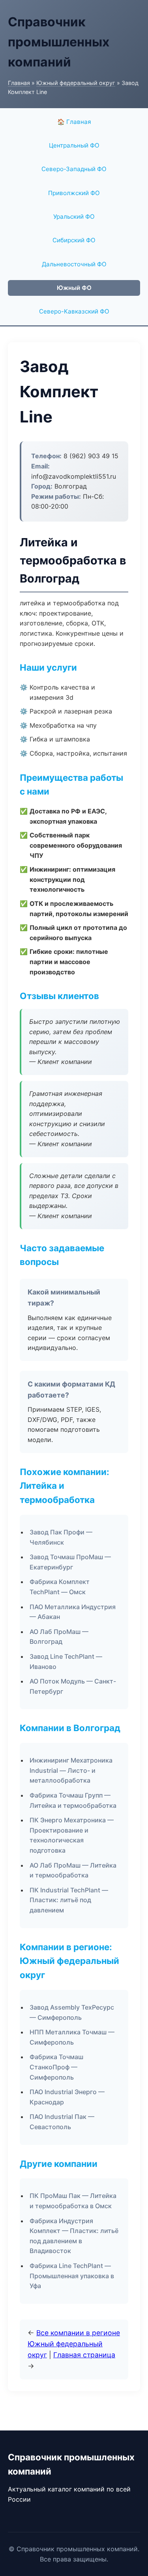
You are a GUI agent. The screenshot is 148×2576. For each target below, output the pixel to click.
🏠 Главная (74, 122)
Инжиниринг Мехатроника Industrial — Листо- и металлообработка (71, 1770)
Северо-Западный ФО (74, 169)
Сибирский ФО (74, 240)
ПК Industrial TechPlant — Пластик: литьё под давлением (69, 1900)
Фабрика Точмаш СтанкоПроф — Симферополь (56, 2067)
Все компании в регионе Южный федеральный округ (74, 2344)
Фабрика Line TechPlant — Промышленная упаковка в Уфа (72, 2276)
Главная (19, 83)
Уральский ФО (74, 217)
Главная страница (84, 2355)
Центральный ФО (74, 145)
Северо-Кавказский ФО (74, 311)
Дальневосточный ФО (74, 264)
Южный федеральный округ (76, 83)
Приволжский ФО (74, 193)
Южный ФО (74, 288)
